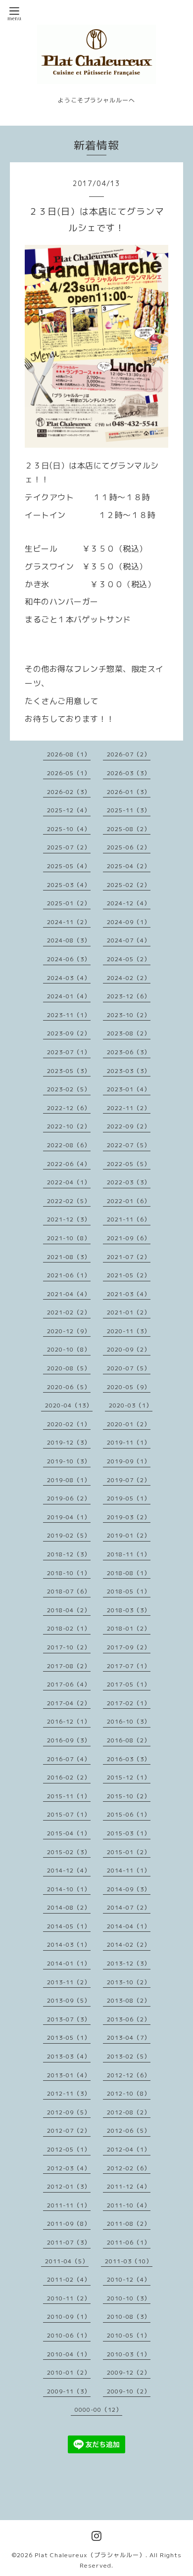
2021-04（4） (69, 1294)
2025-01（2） (69, 903)
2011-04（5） (67, 2261)
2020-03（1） (131, 1405)
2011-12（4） (129, 2186)
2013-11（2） (69, 1982)
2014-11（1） (129, 1870)
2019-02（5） (69, 1535)
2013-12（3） (129, 1963)
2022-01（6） (129, 1201)
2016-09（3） (69, 1740)
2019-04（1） (69, 1517)
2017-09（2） (129, 1647)
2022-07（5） (129, 1145)
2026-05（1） (69, 773)
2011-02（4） (69, 2279)
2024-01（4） (69, 996)
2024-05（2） (129, 959)
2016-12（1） (69, 1721)
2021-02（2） (69, 1312)
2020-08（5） (69, 1368)
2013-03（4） (69, 2056)
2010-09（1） (69, 2317)
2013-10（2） (129, 1982)
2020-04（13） (69, 1405)
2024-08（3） (69, 940)
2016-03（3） (129, 1759)
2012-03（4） (69, 2168)
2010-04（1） (69, 2354)
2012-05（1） (69, 2149)
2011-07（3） (69, 2242)
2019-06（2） (69, 1498)
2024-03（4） (69, 978)
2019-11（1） (129, 1442)
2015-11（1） (69, 1796)
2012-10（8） (129, 2093)
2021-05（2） (129, 1275)
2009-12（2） (129, 2372)
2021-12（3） (69, 1219)
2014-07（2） (129, 1907)
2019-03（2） (129, 1517)
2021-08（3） (69, 1257)
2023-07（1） (69, 1052)
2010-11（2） (69, 2298)
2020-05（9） (129, 1387)
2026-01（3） (129, 792)
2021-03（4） (129, 1294)
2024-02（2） (129, 978)
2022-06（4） (69, 1164)
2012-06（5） (129, 2131)
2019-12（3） (69, 1442)
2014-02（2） (129, 1944)
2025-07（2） (69, 847)
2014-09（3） (129, 1889)
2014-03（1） (69, 1944)
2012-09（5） (69, 2112)
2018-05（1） (129, 1591)
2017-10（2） (69, 1647)
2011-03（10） (129, 2261)
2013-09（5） (69, 2000)
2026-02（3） (69, 792)
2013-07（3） (69, 2019)
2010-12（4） (129, 2279)
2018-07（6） (69, 1591)
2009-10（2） (129, 2391)
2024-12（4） (129, 903)
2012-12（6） (129, 2075)
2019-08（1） (69, 1480)
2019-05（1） (129, 1498)
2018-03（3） (129, 1610)
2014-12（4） (69, 1870)
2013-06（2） (129, 2019)
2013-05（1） (69, 2037)
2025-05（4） (69, 866)
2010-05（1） (129, 2335)
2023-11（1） (69, 1015)
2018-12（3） (69, 1554)
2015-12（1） (129, 1777)
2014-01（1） (69, 1963)
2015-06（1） (129, 1814)
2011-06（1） (129, 2242)
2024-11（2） (69, 922)
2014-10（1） (69, 1889)
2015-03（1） (129, 1833)
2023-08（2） (129, 1033)
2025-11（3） (129, 810)
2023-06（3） (129, 1052)
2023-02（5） (69, 1089)
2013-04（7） (129, 2037)
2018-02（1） (69, 1628)
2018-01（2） (129, 1628)
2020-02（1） (69, 1424)
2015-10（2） (129, 1796)
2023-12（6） (129, 996)
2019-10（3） (69, 1461)
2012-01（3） (69, 2186)
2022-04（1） (69, 1182)
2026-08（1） (69, 754)
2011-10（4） (129, 2205)
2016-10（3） (129, 1721)
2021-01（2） (129, 1312)
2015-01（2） (129, 1852)
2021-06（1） (69, 1275)
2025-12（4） (69, 810)
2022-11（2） (129, 1108)
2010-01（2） (69, 2372)
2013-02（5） (129, 2056)
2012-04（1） (129, 2149)
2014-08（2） (69, 1907)
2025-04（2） (129, 866)
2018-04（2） (69, 1610)
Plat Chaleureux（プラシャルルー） (90, 2555)
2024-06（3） (69, 959)
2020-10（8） (69, 1349)
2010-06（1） (69, 2335)
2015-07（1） (69, 1814)
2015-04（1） (69, 1833)
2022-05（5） (129, 1164)
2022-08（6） (69, 1145)
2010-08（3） (129, 2317)
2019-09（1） (129, 1461)
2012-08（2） (129, 2112)
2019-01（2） (129, 1535)
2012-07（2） (69, 2131)
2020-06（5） (69, 1387)
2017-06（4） (69, 1684)
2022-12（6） (69, 1108)
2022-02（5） (69, 1201)
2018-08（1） (129, 1573)
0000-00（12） (98, 2410)
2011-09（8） (69, 2224)
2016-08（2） (129, 1740)
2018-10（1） (69, 1573)
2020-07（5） (129, 1368)
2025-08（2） (129, 829)
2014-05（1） (69, 1926)
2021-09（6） (129, 1238)
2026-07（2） (129, 754)
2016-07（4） (69, 1759)
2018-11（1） (129, 1554)
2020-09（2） (129, 1349)
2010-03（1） (129, 2354)
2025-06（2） (129, 847)
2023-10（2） (129, 1015)
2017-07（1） (129, 1666)
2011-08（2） (129, 2224)
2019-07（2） (129, 1480)
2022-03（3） (129, 1182)
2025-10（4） (69, 829)
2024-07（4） (129, 940)
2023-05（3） (69, 1071)
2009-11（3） (69, 2391)
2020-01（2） (129, 1424)
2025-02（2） (129, 885)
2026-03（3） (129, 773)
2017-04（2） (69, 1703)
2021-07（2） (129, 1257)
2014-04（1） (129, 1926)
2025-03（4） (69, 885)
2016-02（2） (69, 1777)
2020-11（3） (129, 1331)
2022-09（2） (129, 1126)
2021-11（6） (129, 1219)
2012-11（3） (69, 2093)
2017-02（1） (129, 1703)
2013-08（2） (129, 2000)
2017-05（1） (129, 1684)
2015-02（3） (69, 1852)
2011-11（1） (69, 2205)
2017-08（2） (69, 1666)
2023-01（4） (129, 1089)
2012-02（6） (129, 2168)
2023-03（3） (129, 1071)
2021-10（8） (69, 1238)
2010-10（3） (129, 2298)
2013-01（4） (69, 2075)
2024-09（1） (129, 922)
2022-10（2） (69, 1126)
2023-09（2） (69, 1033)
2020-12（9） (69, 1331)
